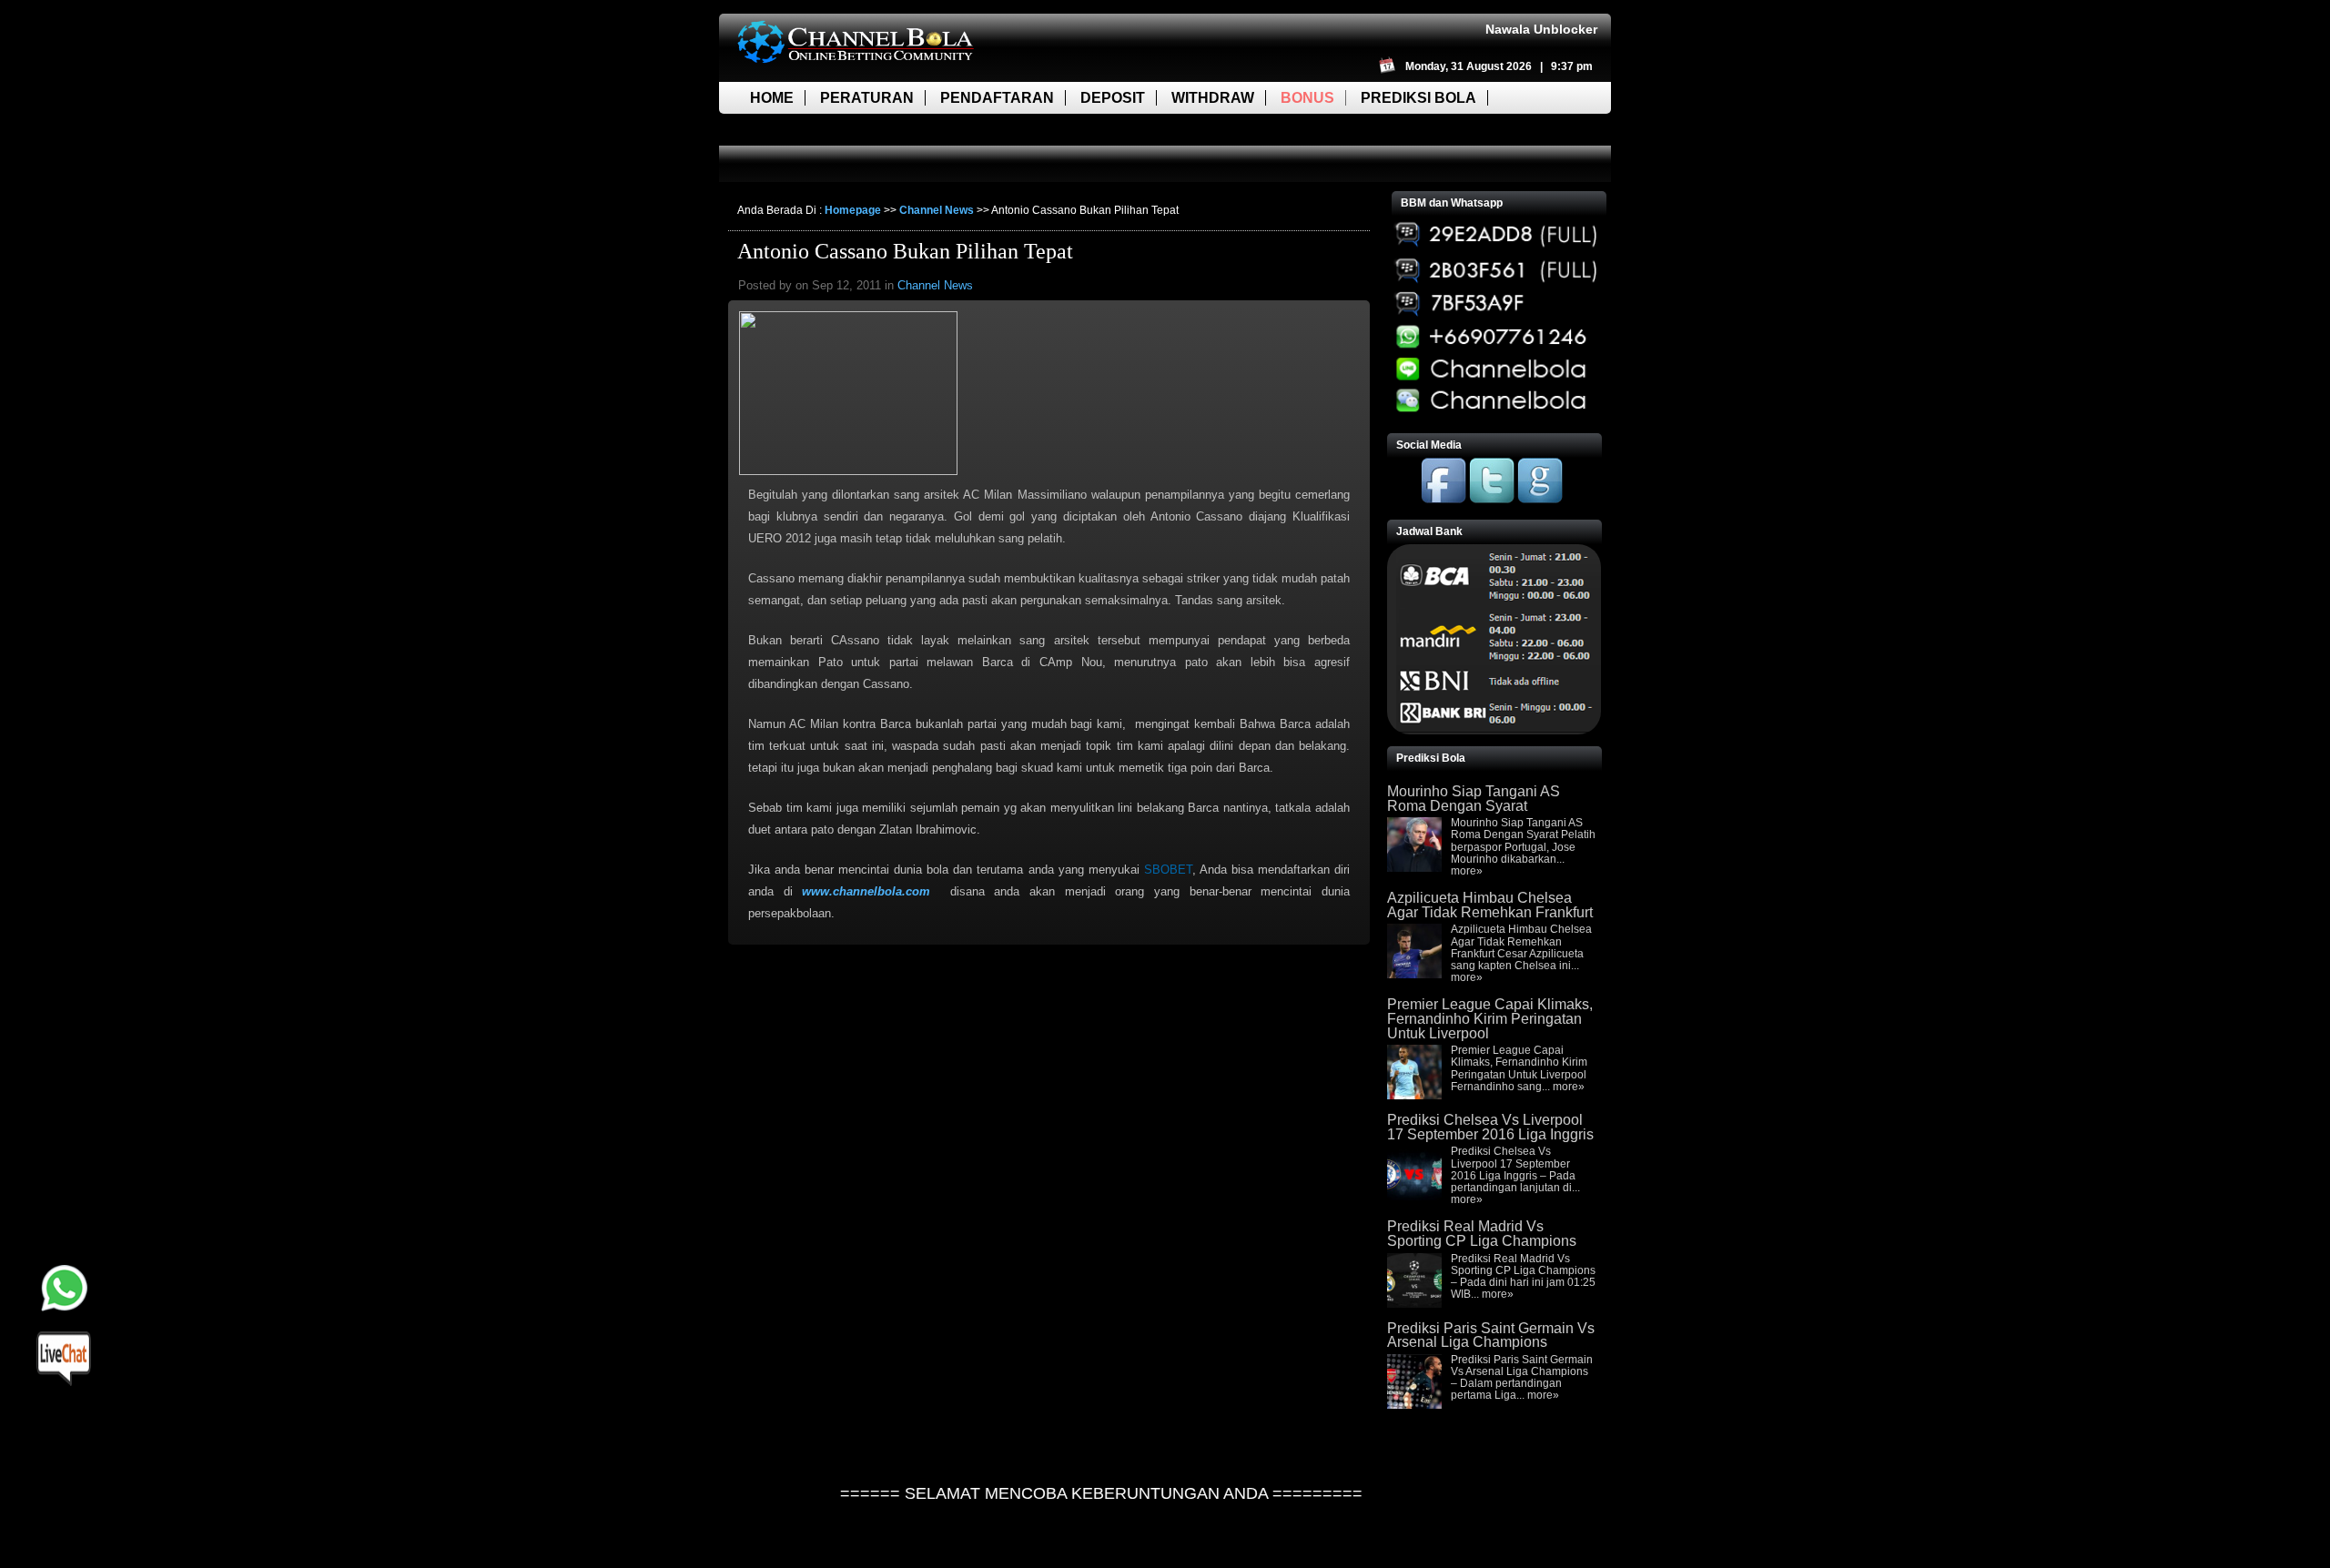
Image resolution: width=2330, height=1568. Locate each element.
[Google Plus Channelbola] (1540, 500)
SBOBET (1168, 870)
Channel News (937, 210)
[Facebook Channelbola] (1444, 500)
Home (772, 98)
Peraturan (867, 98)
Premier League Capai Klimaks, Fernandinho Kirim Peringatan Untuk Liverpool (1490, 1018)
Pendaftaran (997, 98)
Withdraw (1213, 98)
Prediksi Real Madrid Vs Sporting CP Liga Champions (1482, 1234)
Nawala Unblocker (1541, 29)
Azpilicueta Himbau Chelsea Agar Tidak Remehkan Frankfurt (1490, 905)
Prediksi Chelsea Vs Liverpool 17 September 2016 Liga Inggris (1490, 1127)
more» (1467, 871)
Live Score (795, 130)
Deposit (1113, 98)
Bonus (1307, 98)
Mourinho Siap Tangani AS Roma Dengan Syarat (1474, 799)
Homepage (853, 210)
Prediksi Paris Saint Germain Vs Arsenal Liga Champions (1491, 1335)
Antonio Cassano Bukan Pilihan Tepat (905, 251)
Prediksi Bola (1418, 98)
